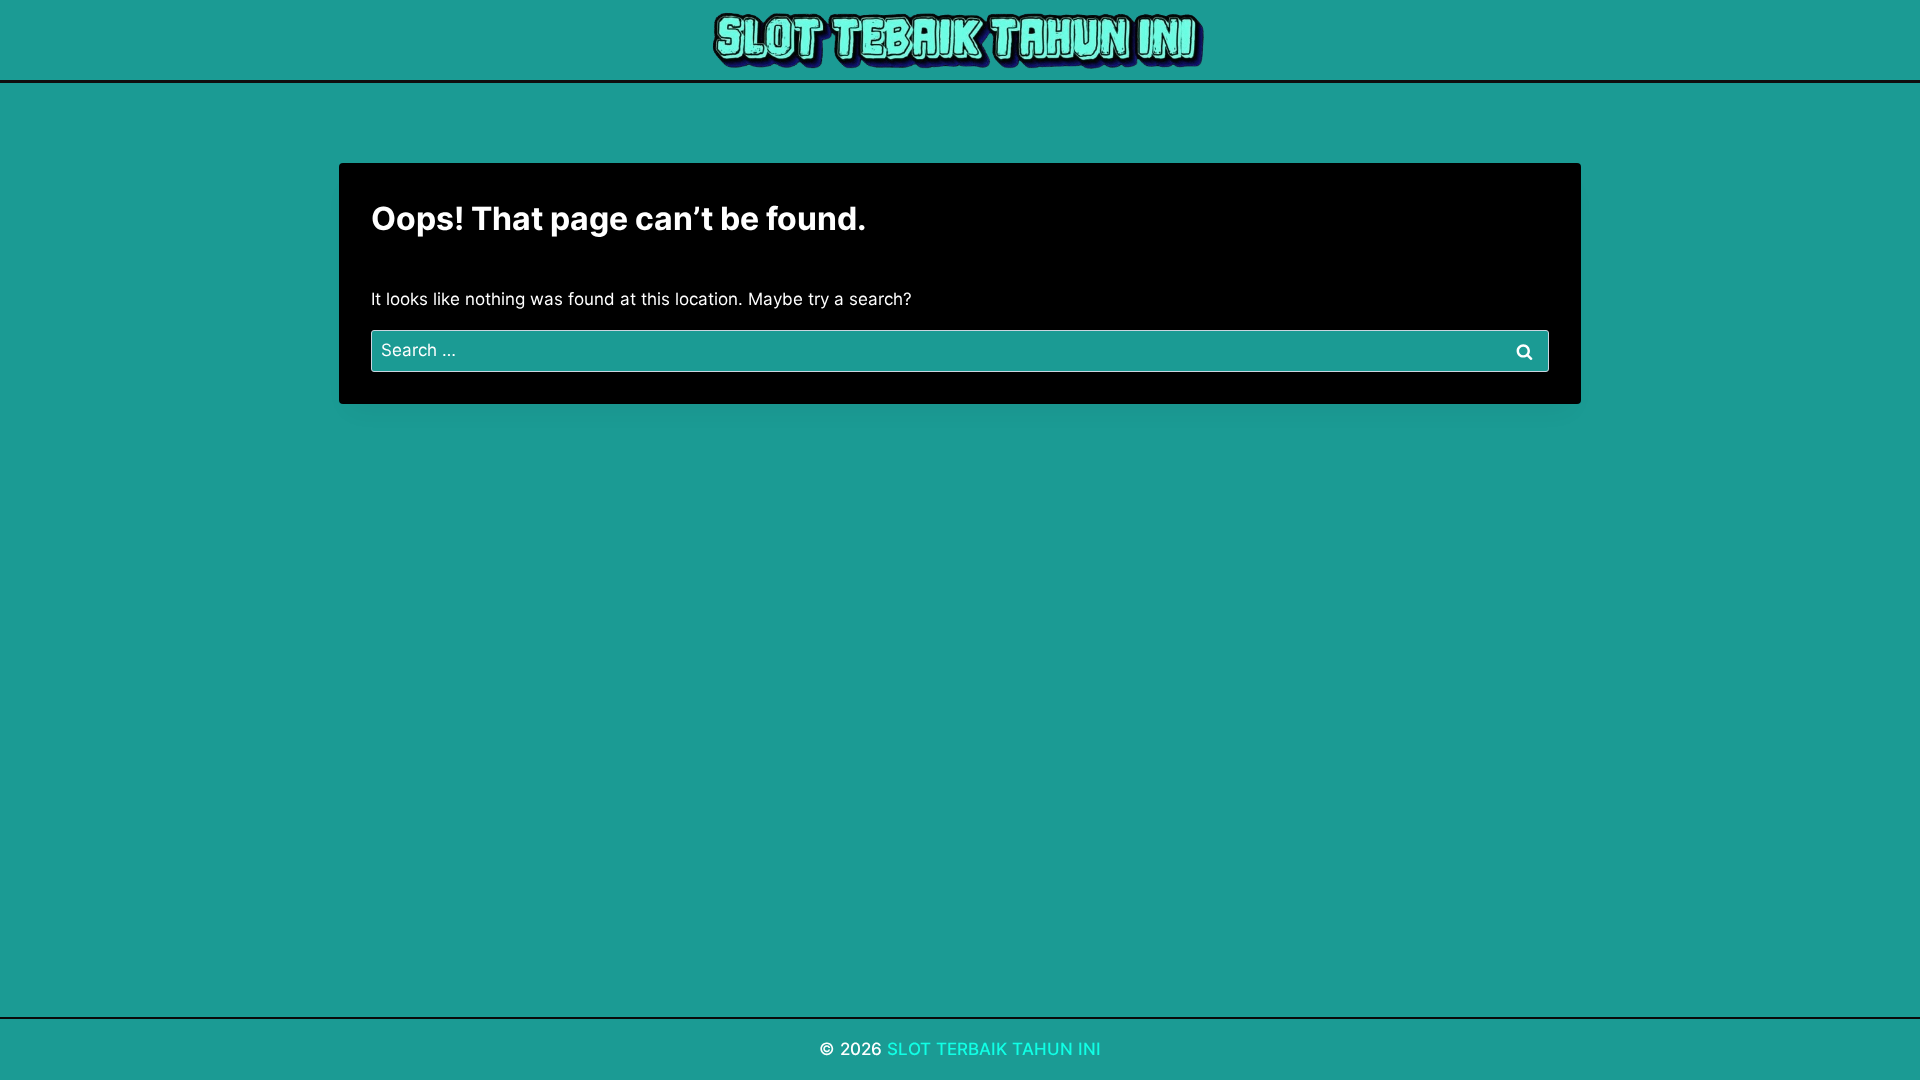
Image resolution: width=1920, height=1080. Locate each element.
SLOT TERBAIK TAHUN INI (994, 1049)
